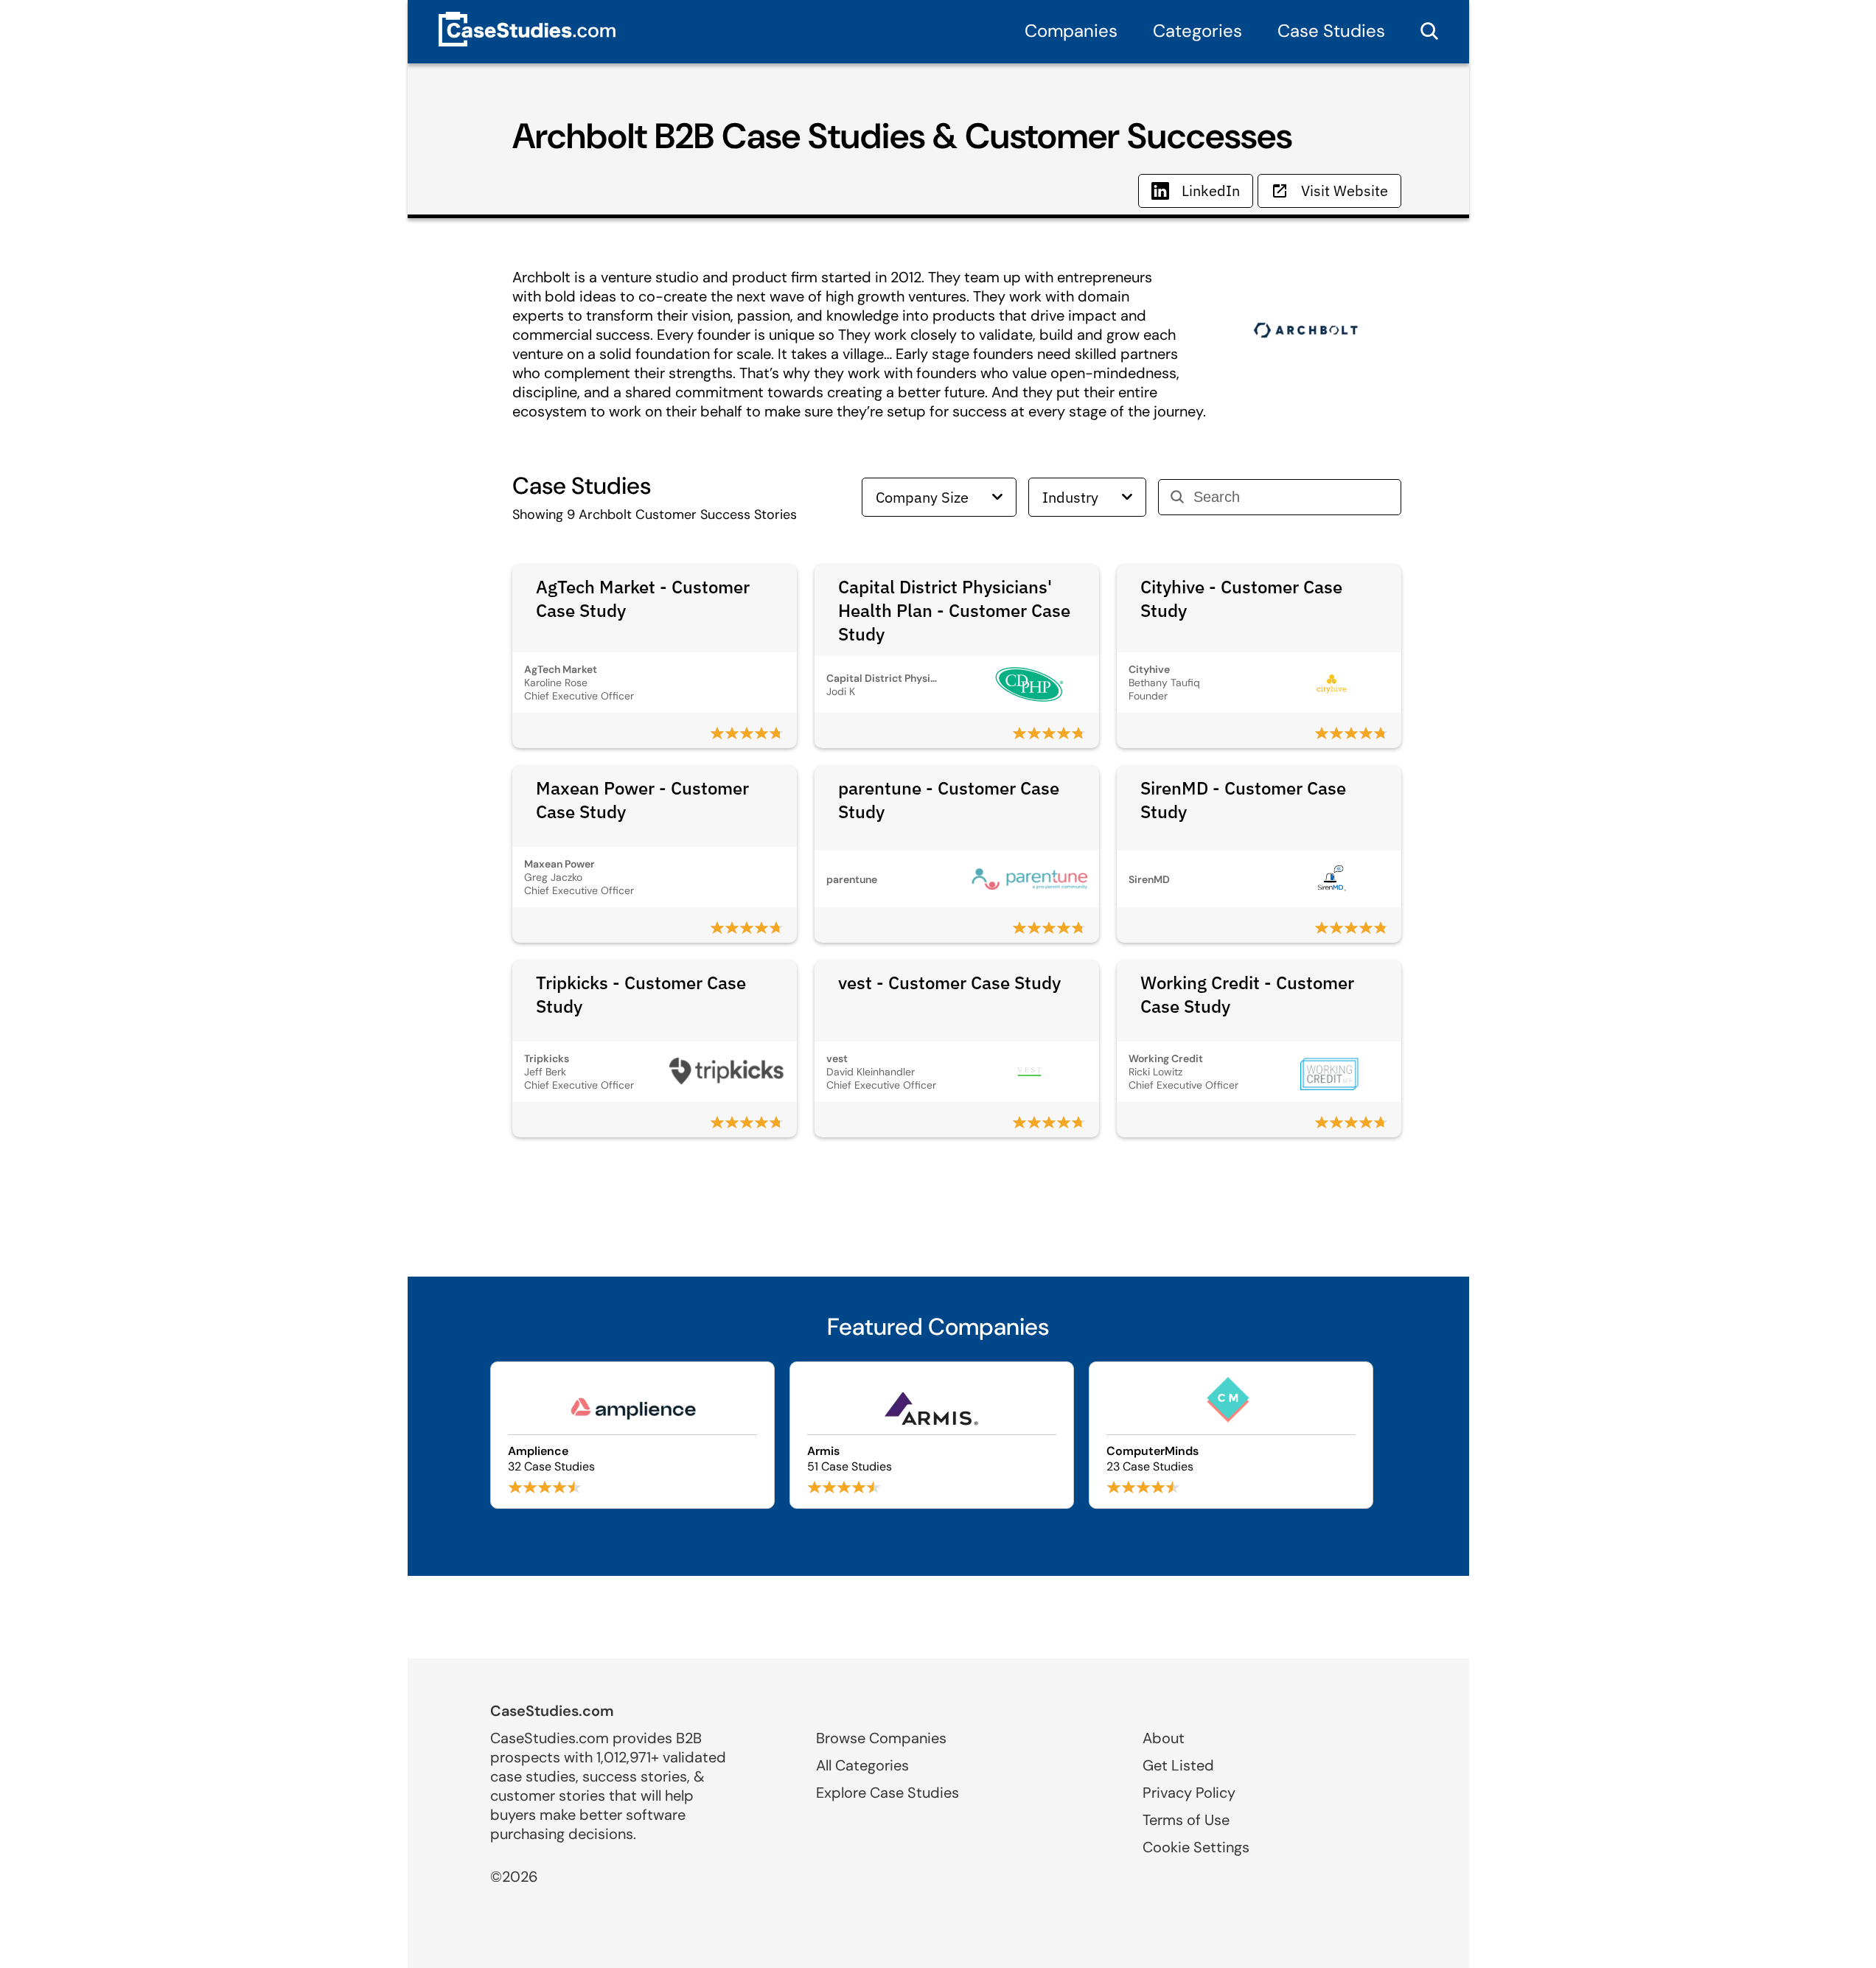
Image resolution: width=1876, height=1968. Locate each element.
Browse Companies (881, 1738)
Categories (1197, 31)
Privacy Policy (1189, 1793)
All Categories (862, 1765)
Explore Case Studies (888, 1793)
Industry (1070, 497)
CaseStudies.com (552, 1711)
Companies (1071, 31)
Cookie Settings (1196, 1847)
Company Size (922, 497)
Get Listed (1178, 1765)
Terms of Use (1186, 1820)
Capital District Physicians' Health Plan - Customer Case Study (954, 610)
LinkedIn (1211, 191)
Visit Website (1345, 191)
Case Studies (1331, 31)
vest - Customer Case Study (949, 983)
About (1164, 1738)
